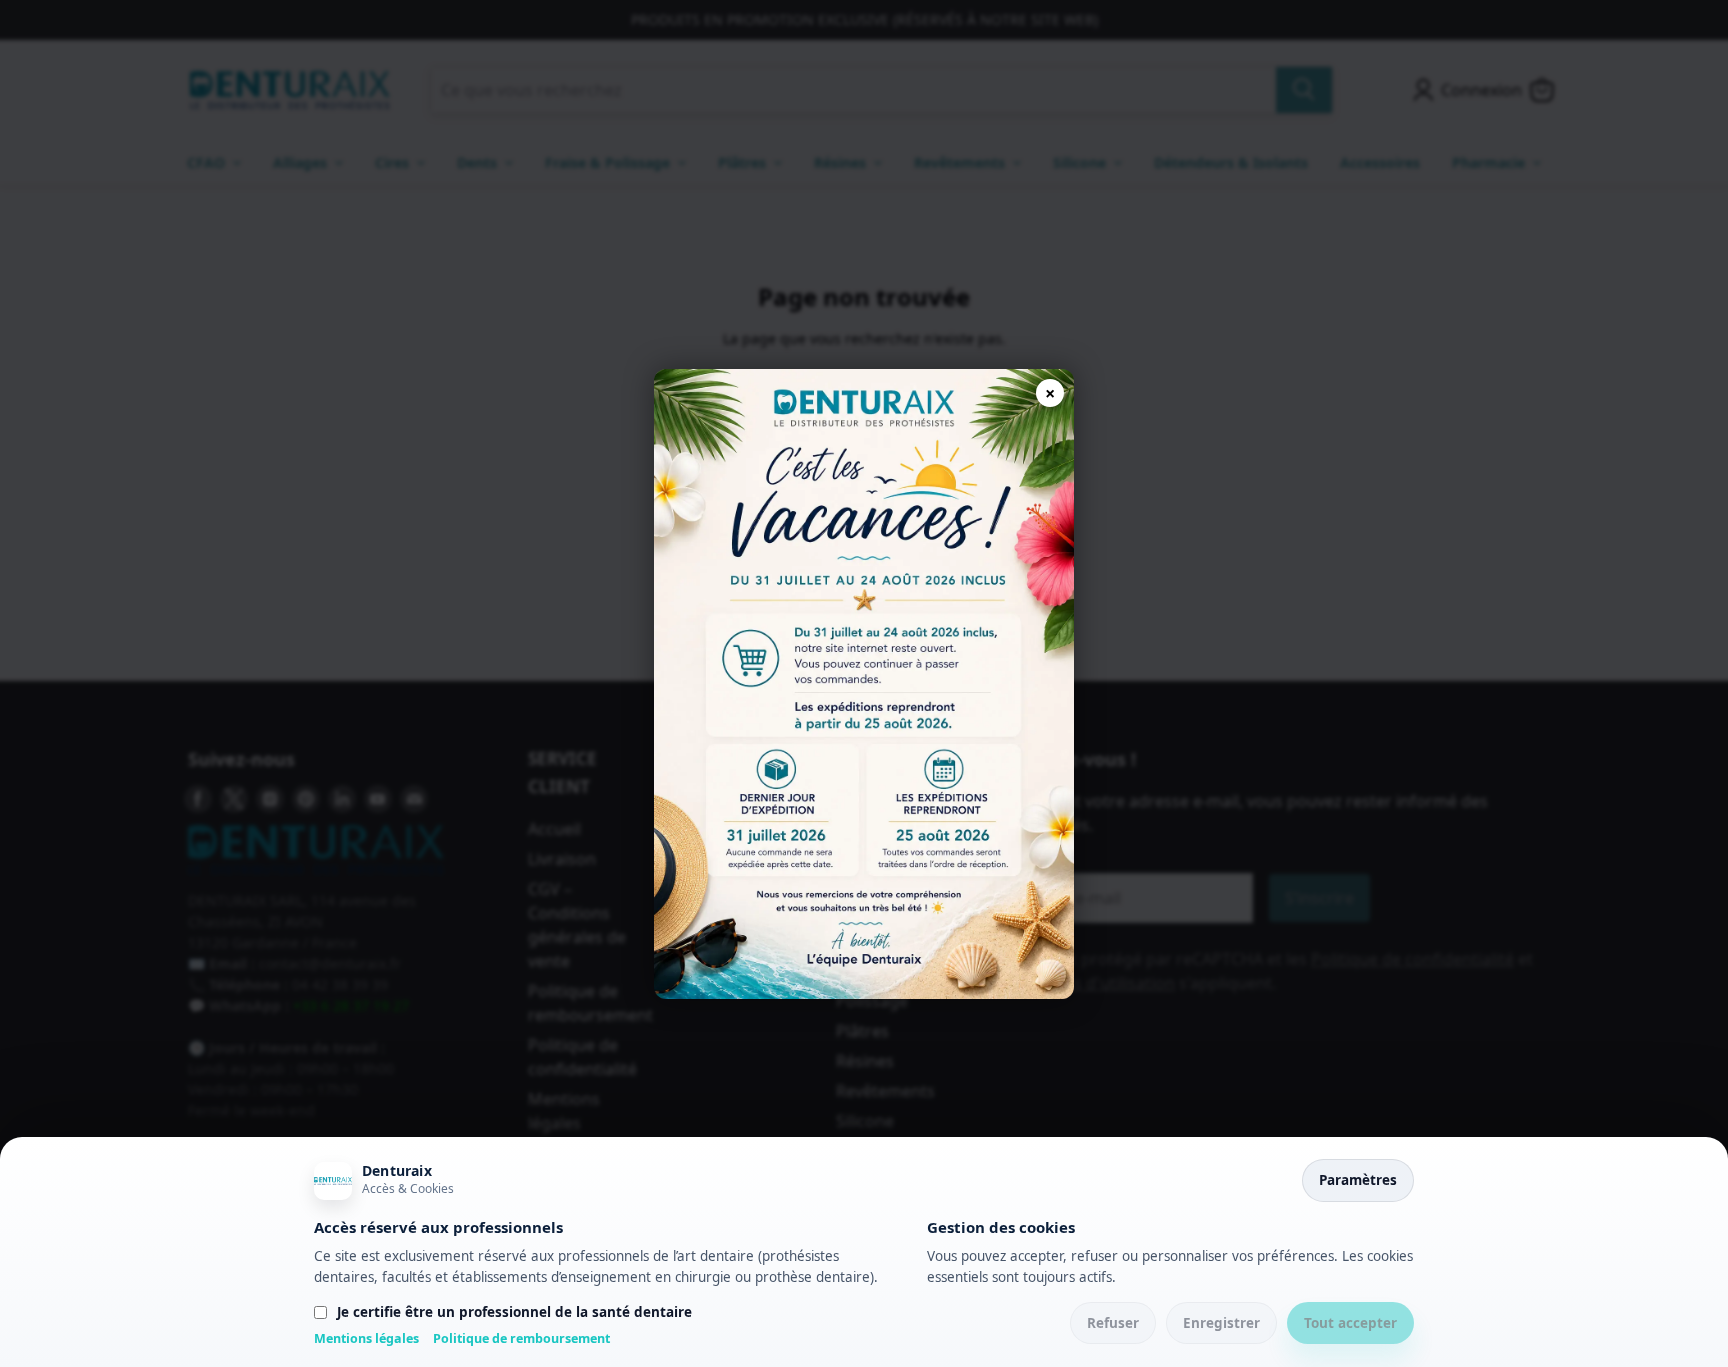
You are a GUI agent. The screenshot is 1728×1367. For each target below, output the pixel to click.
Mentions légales (366, 1338)
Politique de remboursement (521, 1338)
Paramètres (1358, 1180)
